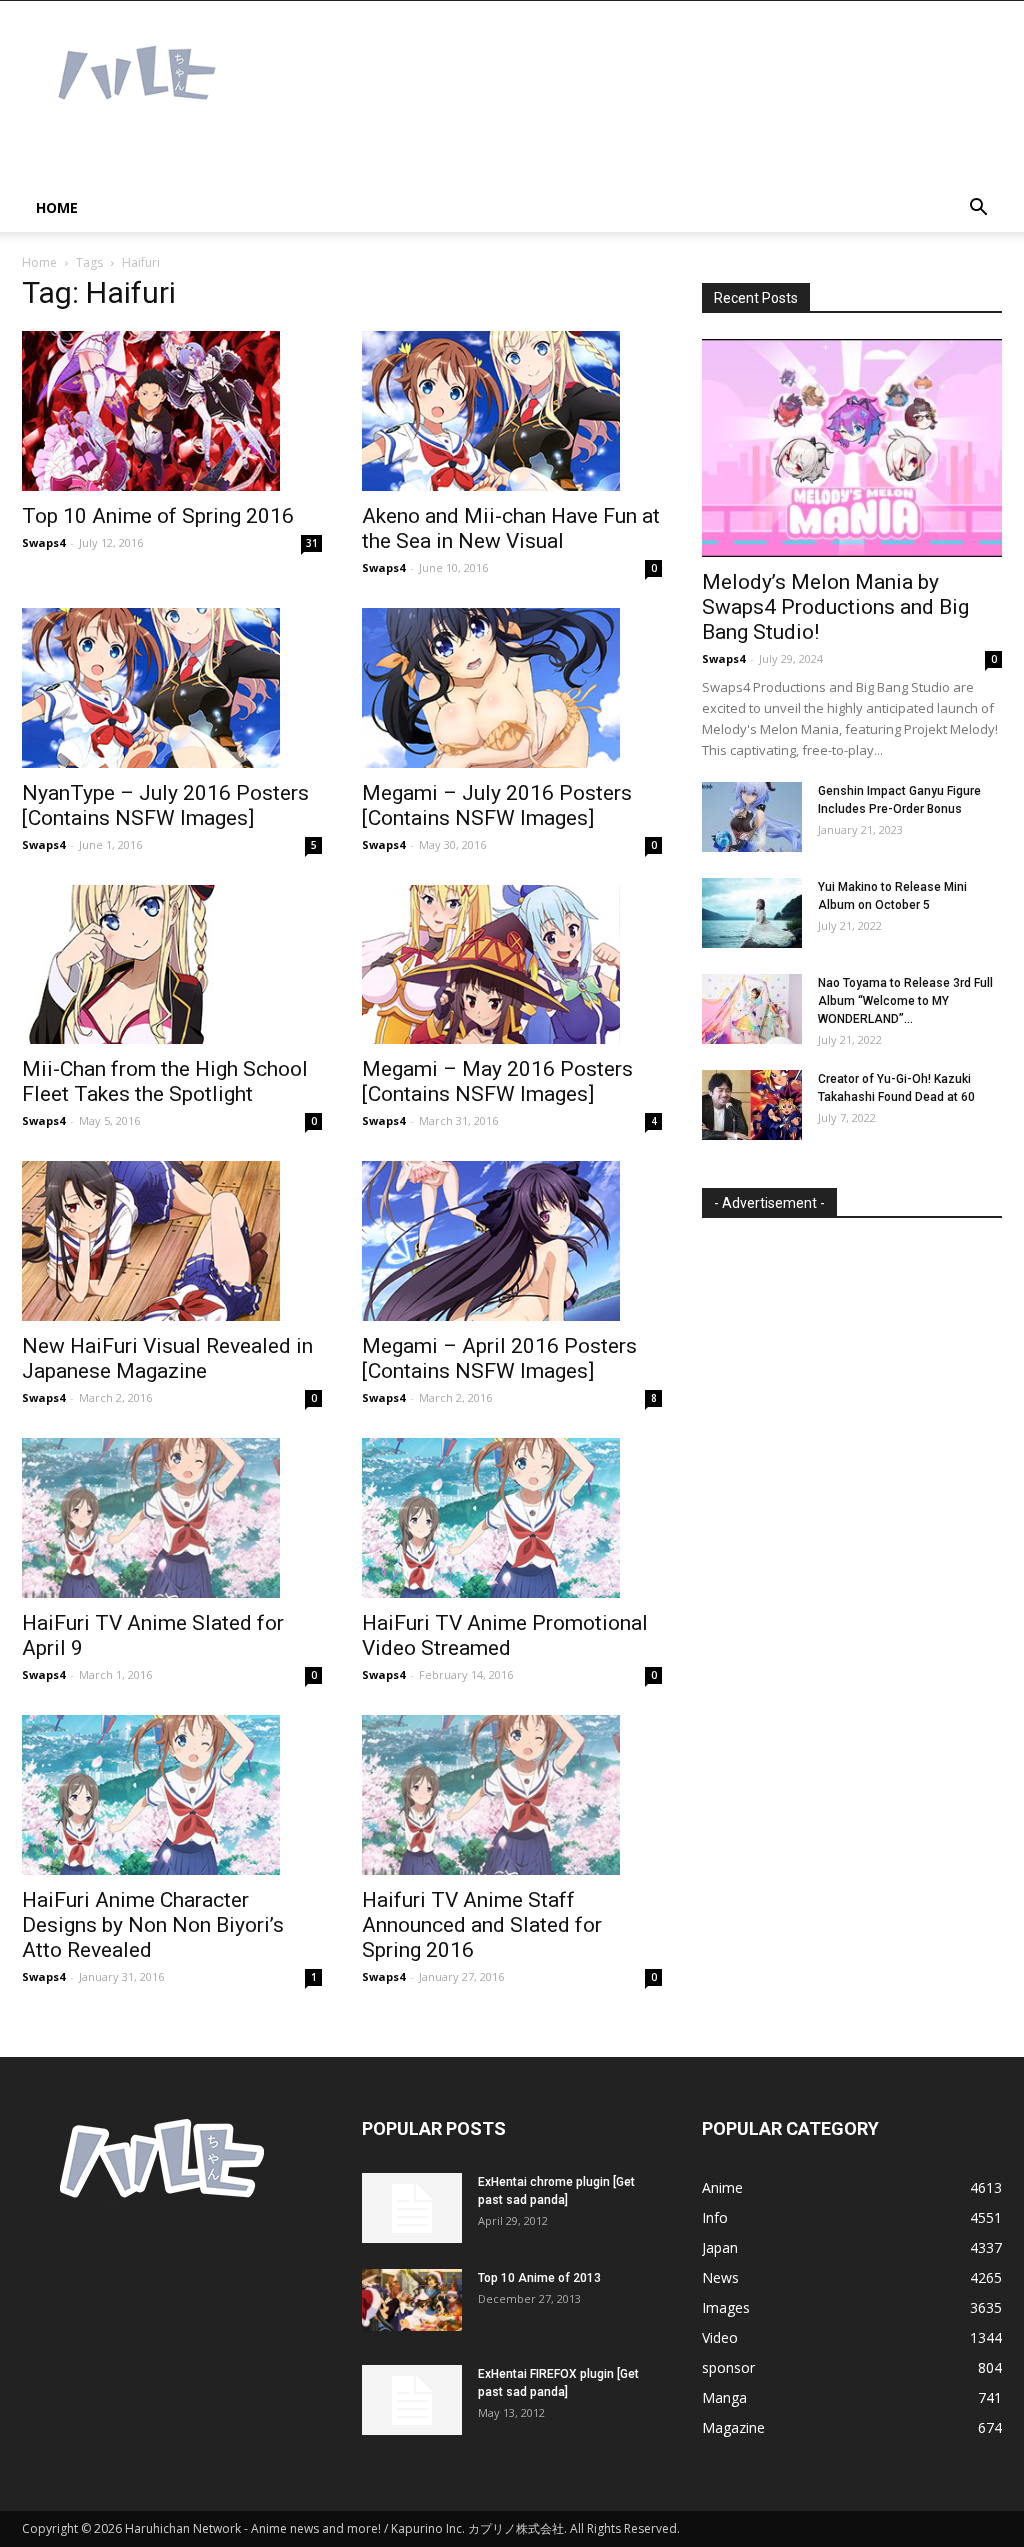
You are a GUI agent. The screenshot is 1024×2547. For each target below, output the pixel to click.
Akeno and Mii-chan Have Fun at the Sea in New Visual (511, 528)
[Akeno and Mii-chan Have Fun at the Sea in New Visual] (512, 411)
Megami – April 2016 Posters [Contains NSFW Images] (499, 1358)
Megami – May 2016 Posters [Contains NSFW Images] (497, 1081)
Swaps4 (43, 542)
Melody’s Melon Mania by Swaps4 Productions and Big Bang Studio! (835, 607)
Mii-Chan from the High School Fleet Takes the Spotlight (165, 1081)
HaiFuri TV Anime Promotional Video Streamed (505, 1635)
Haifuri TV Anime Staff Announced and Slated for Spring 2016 (482, 1925)
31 (312, 543)
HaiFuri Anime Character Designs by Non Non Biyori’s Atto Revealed (153, 1925)
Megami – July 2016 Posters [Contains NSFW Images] (497, 805)
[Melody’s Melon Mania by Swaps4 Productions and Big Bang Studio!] (852, 448)
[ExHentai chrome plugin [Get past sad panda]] (412, 2208)
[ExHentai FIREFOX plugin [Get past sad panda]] (412, 2400)
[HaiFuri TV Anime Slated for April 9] (172, 1518)
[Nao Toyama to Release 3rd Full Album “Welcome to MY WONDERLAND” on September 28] (752, 1009)
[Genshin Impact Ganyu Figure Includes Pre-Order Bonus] (752, 817)
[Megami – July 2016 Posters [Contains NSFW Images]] (512, 688)
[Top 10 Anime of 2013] (412, 2300)
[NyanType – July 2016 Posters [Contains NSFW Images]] (172, 688)
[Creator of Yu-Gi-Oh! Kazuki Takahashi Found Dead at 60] (752, 1105)
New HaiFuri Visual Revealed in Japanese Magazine (167, 1358)
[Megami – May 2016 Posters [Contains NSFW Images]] (512, 965)
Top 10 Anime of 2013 (539, 2278)
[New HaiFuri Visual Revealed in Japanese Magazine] (172, 1241)
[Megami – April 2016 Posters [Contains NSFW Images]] (512, 1241)
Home (57, 207)
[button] (978, 209)
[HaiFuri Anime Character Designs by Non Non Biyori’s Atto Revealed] (172, 1795)
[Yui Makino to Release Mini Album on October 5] (752, 913)
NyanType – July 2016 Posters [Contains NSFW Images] (165, 805)
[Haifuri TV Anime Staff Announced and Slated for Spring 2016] (512, 1795)
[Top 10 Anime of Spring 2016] (172, 411)
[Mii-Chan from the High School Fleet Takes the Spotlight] (172, 965)
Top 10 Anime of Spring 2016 (158, 516)
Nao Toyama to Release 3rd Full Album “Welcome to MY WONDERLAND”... (905, 1001)
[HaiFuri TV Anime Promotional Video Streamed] (512, 1518)
